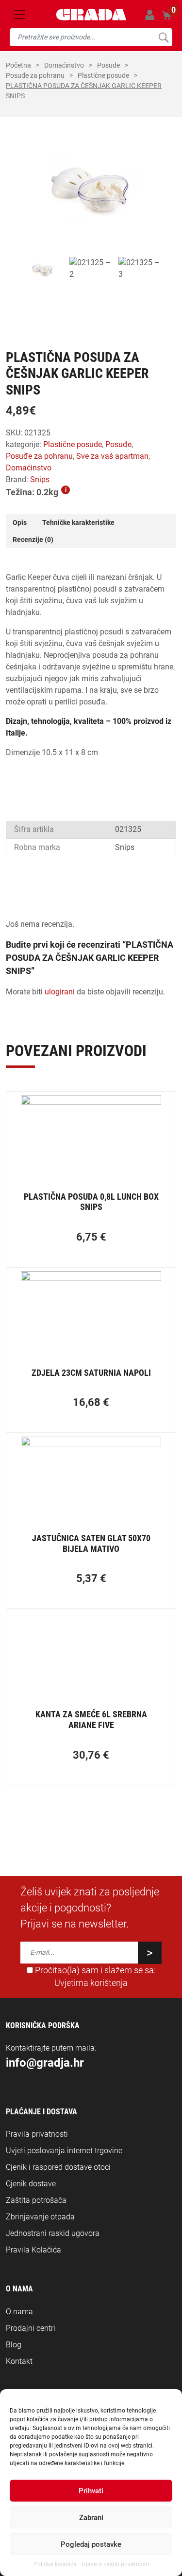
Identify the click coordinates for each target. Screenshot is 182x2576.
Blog (14, 2345)
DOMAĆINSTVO (64, 65)
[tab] (20, 523)
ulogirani (60, 992)
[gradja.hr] (91, 15)
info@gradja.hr (45, 2063)
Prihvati (91, 2491)
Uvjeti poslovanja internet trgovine (64, 2151)
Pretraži (163, 37)
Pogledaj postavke (91, 2544)
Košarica (167, 14)
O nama (19, 2312)
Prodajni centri (31, 2328)
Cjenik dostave (31, 2184)
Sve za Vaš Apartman (112, 456)
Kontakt (19, 2361)
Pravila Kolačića (33, 2250)
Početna (18, 65)
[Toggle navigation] (19, 15)
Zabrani (91, 2518)
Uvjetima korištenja (91, 1983)
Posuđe (108, 65)
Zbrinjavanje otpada (40, 2217)
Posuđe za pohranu (35, 75)
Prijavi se (150, 15)
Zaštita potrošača (36, 2200)
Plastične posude (103, 75)
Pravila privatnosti (37, 2134)
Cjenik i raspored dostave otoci (58, 2167)
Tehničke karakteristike (78, 522)
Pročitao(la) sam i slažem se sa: (94, 1977)
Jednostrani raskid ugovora (53, 2233)
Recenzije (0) (33, 540)
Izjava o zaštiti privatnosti (115, 2564)
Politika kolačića (55, 2564)
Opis (20, 522)
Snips (40, 479)
